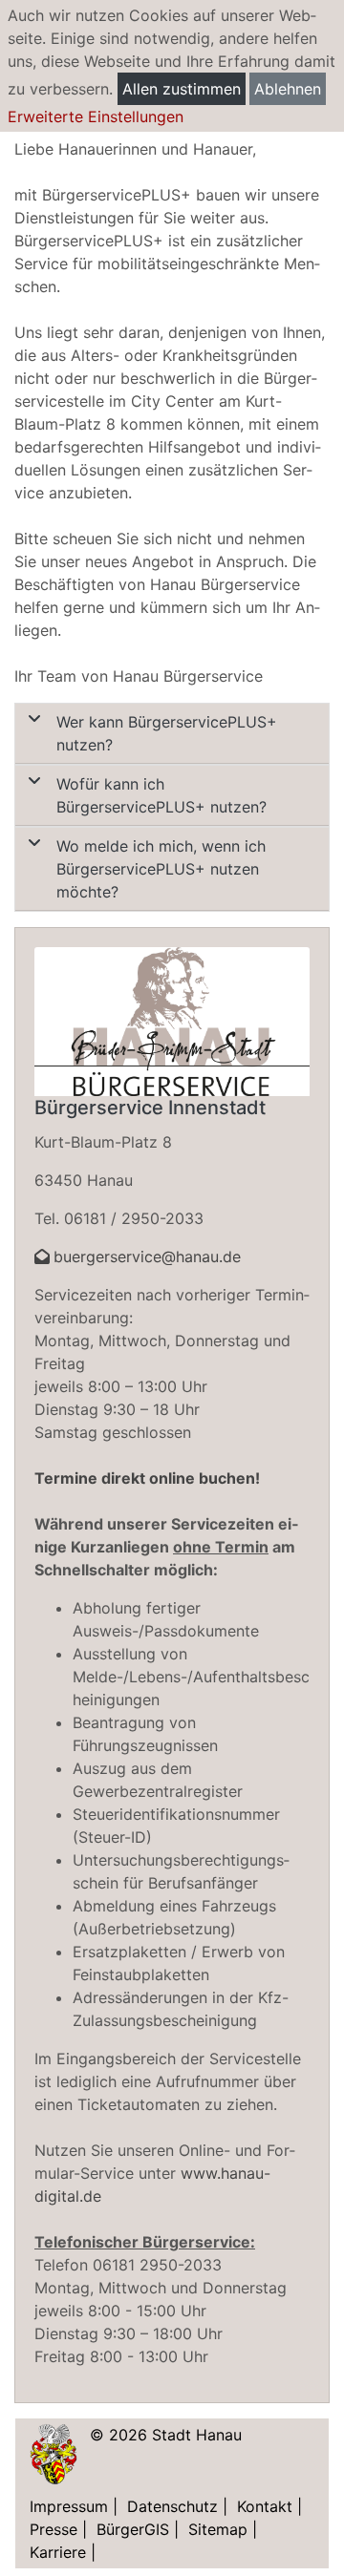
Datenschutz (172, 2506)
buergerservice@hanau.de (147, 1256)
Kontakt (265, 2506)
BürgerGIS (133, 2529)
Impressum (69, 2506)
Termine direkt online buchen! (147, 1478)
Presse (54, 2529)
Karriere (58, 2552)
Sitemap (218, 2529)
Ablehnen (288, 89)
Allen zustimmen (182, 89)
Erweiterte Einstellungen (96, 116)
